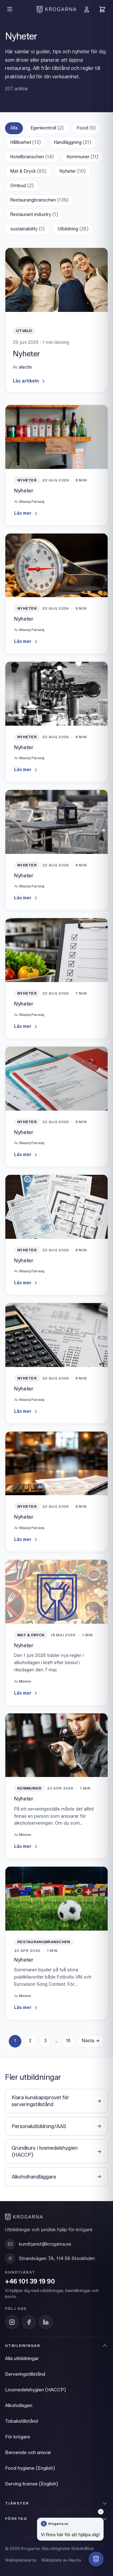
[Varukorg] (102, 9)
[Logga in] (87, 9)
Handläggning (73, 142)
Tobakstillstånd (22, 2421)
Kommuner (83, 157)
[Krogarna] (56, 9)
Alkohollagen (19, 2405)
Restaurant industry (34, 215)
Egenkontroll (47, 128)
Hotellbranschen (32, 157)
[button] (96, 2559)
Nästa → (91, 2041)
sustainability (27, 229)
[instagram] (12, 2322)
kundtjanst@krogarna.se (45, 2244)
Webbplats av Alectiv (61, 2560)
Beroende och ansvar (28, 2452)
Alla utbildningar (22, 2358)
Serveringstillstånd (25, 2374)
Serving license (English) (32, 2484)
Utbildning (73, 229)
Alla (14, 128)
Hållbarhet (26, 142)
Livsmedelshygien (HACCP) (35, 2390)
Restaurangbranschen (39, 200)
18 (68, 2041)
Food (86, 128)
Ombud (22, 186)
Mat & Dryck (28, 171)
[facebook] (29, 2322)
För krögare (18, 2437)
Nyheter (73, 171)
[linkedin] (46, 2322)
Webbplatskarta (21, 2560)
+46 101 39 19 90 (30, 2282)
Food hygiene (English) (30, 2468)
